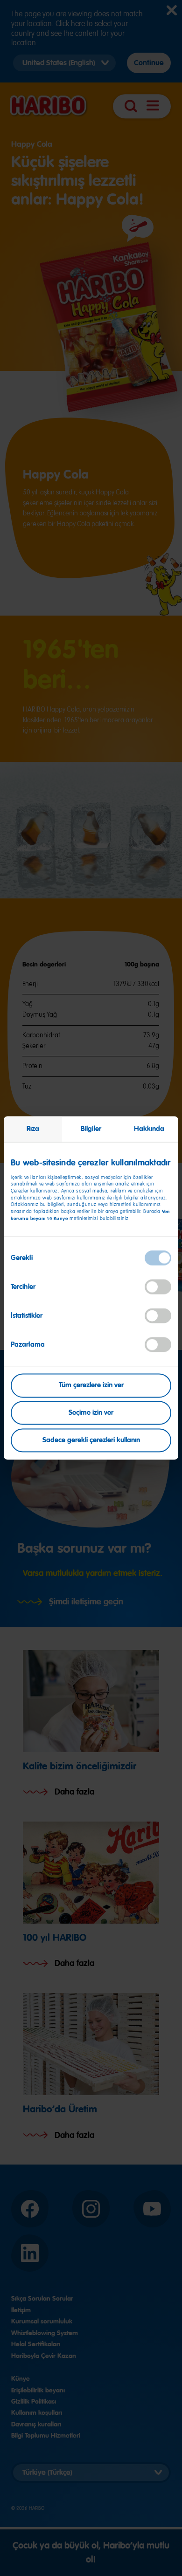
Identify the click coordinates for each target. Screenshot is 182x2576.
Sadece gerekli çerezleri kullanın (91, 1440)
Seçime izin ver (91, 1413)
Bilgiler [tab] (91, 1129)
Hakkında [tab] (149, 1129)
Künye (62, 1218)
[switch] (158, 1287)
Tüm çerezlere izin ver (91, 1385)
